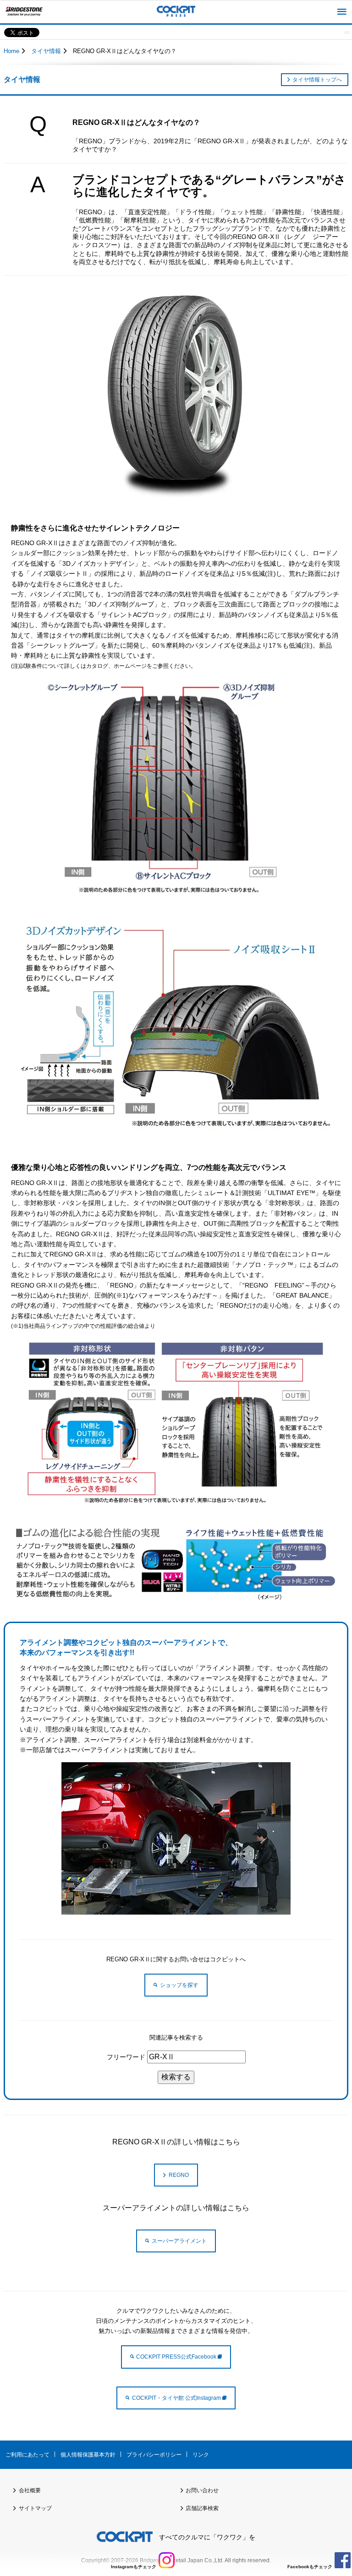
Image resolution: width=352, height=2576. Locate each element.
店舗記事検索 (202, 2508)
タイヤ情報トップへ (317, 80)
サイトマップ (35, 2508)
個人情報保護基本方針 (88, 2455)
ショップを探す (179, 1985)
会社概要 (30, 2490)
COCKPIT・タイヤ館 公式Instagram (177, 2398)
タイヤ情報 (46, 51)
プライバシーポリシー (154, 2455)
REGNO (179, 2175)
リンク (201, 2455)
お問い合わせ (202, 2490)
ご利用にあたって (27, 2455)
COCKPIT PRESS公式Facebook (177, 2357)
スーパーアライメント (179, 2241)
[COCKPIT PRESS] (176, 12)
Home (11, 51)
